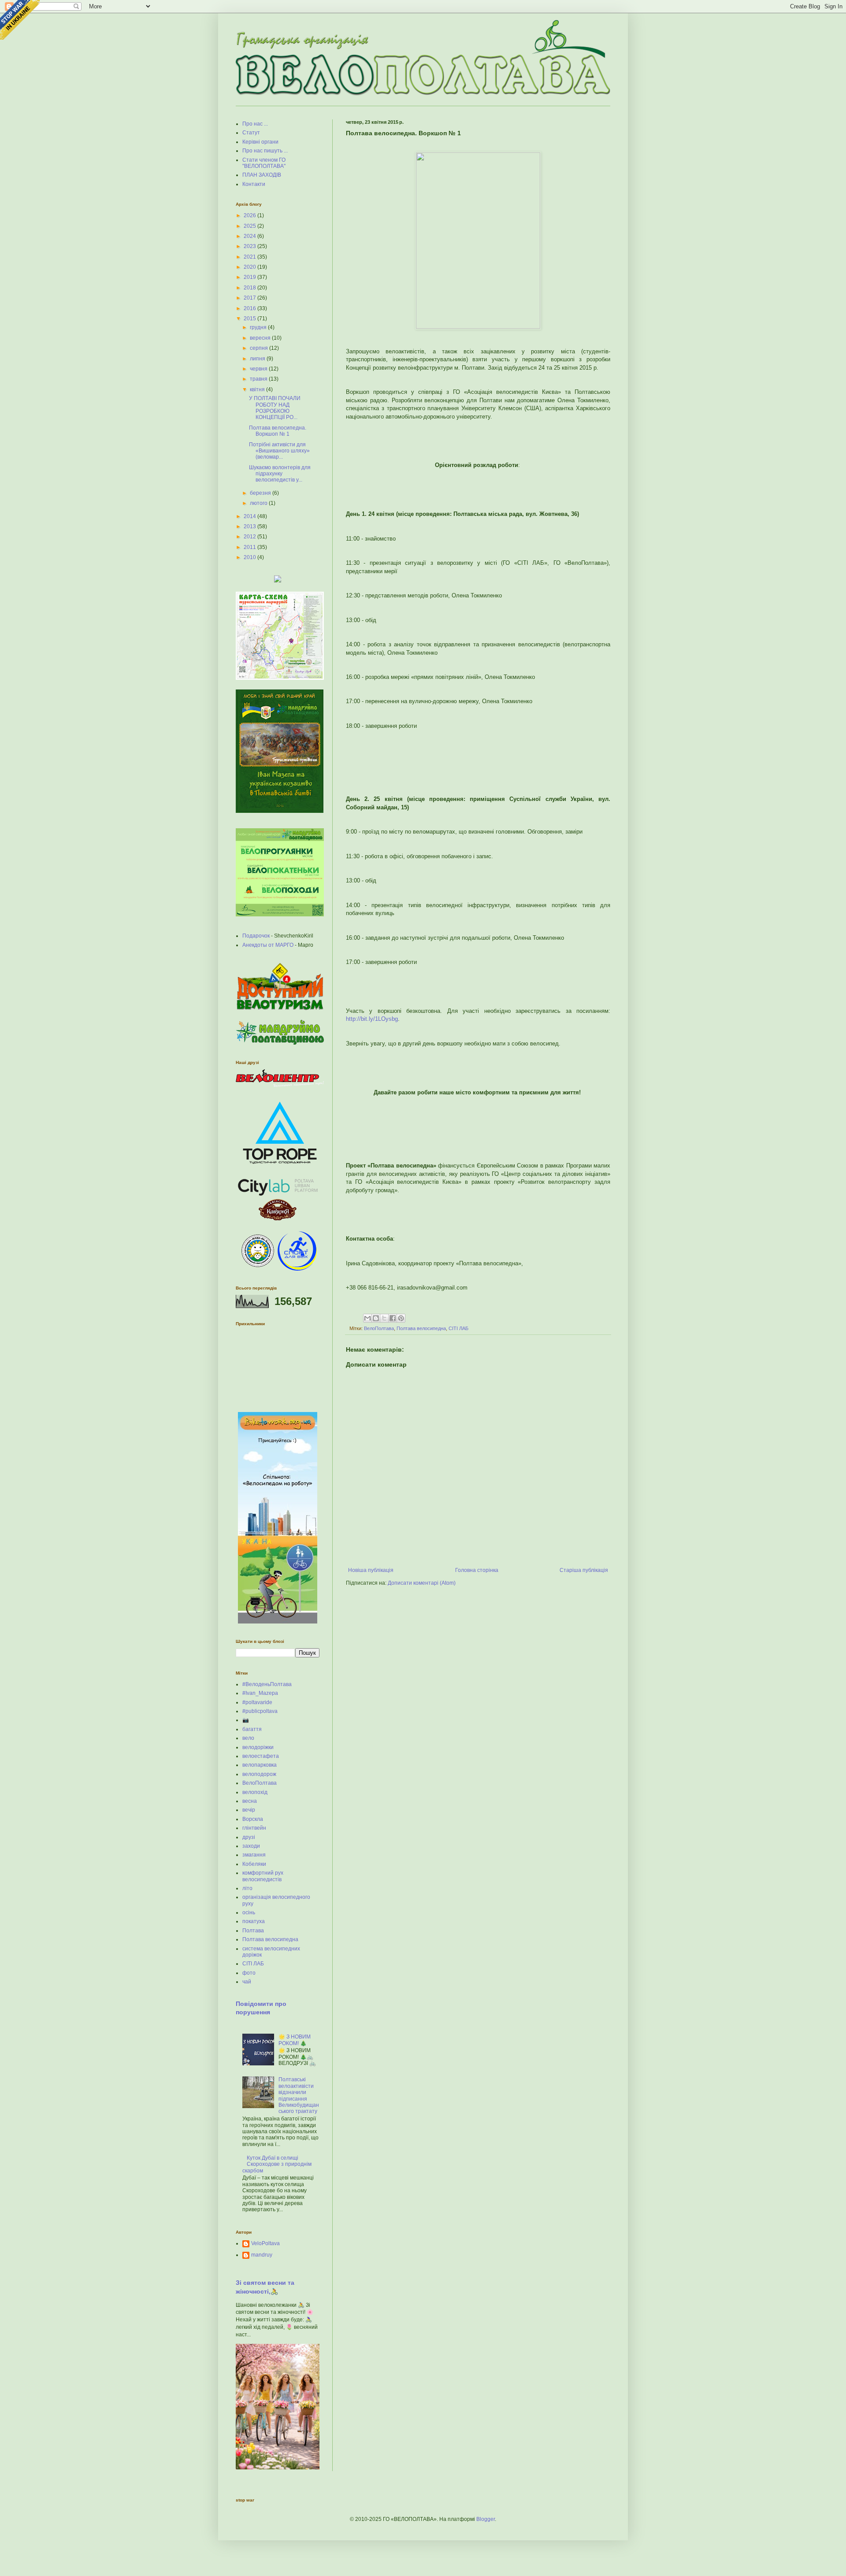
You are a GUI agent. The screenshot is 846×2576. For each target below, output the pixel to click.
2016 (250, 308)
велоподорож (259, 1774)
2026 (250, 215)
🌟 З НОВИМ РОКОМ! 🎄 (295, 2040)
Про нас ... (255, 124)
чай (247, 1982)
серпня (260, 348)
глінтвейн (254, 1828)
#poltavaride (257, 1702)
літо (247, 1888)
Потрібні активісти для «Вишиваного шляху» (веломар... (279, 451)
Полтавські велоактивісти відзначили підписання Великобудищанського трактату (299, 2095)
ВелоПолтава (379, 1328)
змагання (254, 1855)
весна (250, 1801)
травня (259, 379)
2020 (250, 267)
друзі (249, 1837)
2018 (250, 288)
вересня (261, 338)
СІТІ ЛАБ (458, 1328)
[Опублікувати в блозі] (376, 1318)
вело (248, 1738)
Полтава (253, 1931)
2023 (250, 246)
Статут (251, 133)
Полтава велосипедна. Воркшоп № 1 (278, 431)
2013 (250, 526)
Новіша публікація (371, 1570)
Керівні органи (260, 142)
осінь (249, 1913)
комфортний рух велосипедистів (263, 1876)
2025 (250, 226)
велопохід (255, 1792)
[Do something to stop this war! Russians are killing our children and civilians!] (20, 20)
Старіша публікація (584, 1570)
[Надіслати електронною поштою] (367, 1318)
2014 (250, 516)
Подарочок (256, 936)
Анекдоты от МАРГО (268, 945)
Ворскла (253, 1819)
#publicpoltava (260, 1711)
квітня (258, 389)
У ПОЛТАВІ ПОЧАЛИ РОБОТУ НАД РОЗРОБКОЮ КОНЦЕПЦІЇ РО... (275, 408)
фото (249, 1973)
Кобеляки (254, 1864)
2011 (250, 547)
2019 (250, 277)
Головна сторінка (477, 1570)
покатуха (254, 1921)
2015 (250, 319)
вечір (249, 1810)
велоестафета (261, 1756)
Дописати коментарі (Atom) (422, 1583)
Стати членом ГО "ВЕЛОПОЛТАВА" (264, 163)
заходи (251, 1846)
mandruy (262, 2255)
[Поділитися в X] (384, 1318)
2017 (250, 298)
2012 (250, 537)
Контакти (254, 184)
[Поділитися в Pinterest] (401, 1318)
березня (261, 493)
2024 (250, 236)
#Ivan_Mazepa (260, 1693)
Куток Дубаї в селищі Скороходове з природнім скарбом (277, 2164)
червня (259, 369)
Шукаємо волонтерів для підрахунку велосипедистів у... (280, 474)
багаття (252, 1729)
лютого (259, 503)
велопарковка (260, 1765)
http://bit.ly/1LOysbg (372, 1019)
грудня (259, 327)
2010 (250, 557)
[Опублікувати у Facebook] (393, 1318)
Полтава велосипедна (421, 1328)
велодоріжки (258, 1747)
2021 (250, 257)
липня (258, 359)
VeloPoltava (265, 2243)
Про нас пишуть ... (265, 151)
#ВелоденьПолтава (267, 1684)
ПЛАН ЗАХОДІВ (262, 175)
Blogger (486, 2519)
